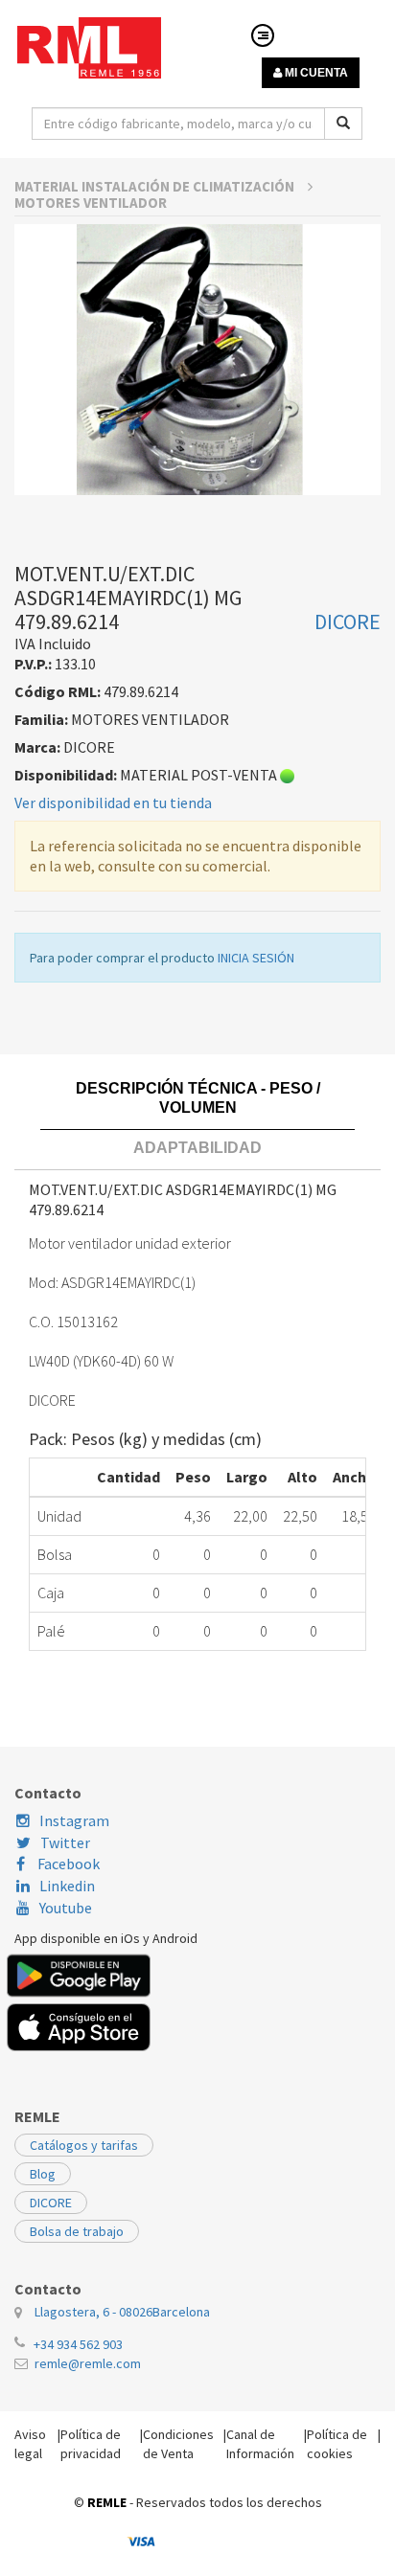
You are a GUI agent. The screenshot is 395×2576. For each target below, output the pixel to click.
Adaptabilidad (197, 1148)
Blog (43, 2174)
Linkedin (67, 1886)
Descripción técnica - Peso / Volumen (198, 1098)
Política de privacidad (91, 2444)
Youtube (66, 1908)
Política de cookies (337, 2444)
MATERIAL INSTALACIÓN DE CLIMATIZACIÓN (156, 186)
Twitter (65, 1842)
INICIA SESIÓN (256, 958)
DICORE (51, 2203)
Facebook (67, 1864)
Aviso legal (30, 2444)
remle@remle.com (88, 2363)
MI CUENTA (315, 73)
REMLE (107, 2502)
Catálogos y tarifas (84, 2145)
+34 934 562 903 (78, 2344)
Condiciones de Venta (178, 2444)
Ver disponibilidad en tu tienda (113, 802)
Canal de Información (260, 2444)
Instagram (74, 1820)
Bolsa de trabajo (77, 2231)
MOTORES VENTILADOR (91, 203)
